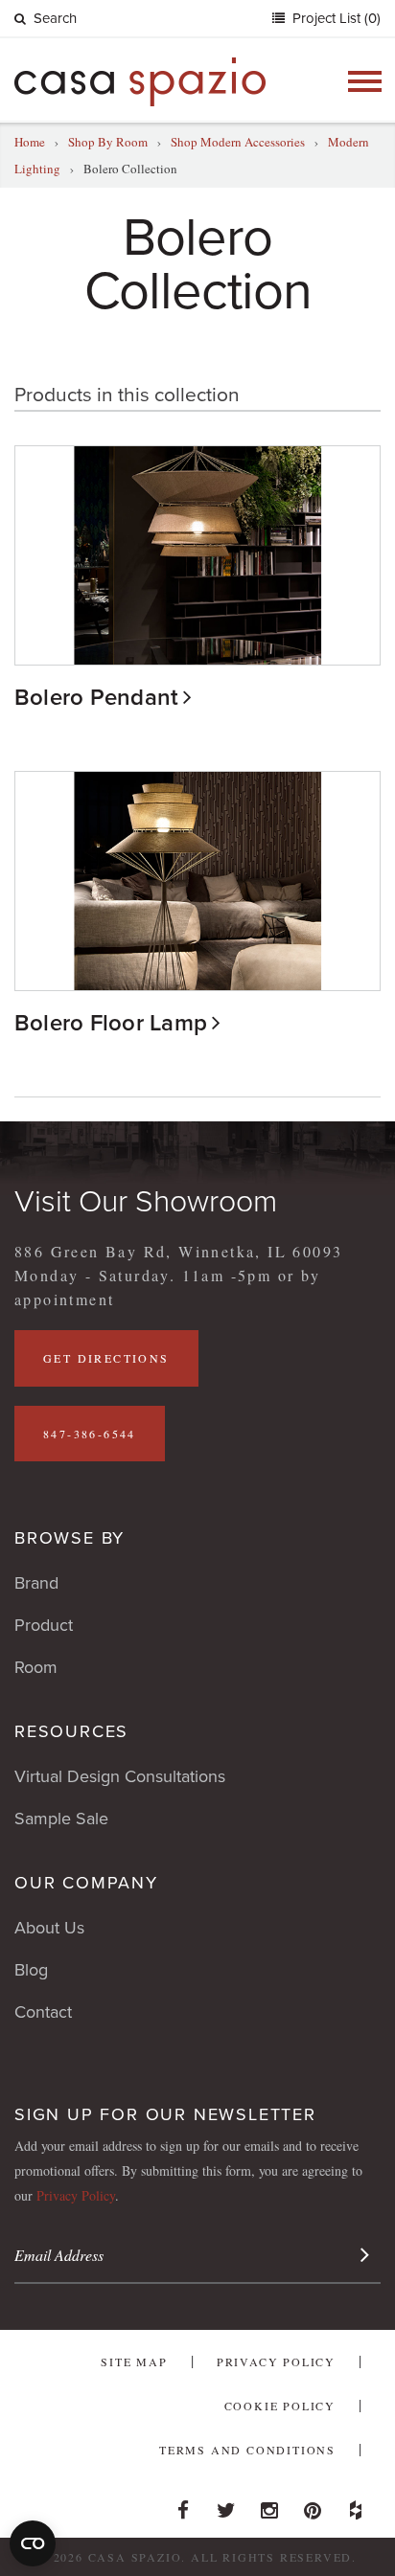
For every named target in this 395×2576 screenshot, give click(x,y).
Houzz (356, 2505)
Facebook (183, 2505)
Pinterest (313, 2505)
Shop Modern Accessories (238, 142)
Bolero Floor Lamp (111, 1023)
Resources (71, 1731)
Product (44, 1625)
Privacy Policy (76, 2195)
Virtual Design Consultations (120, 1776)
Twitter (226, 2505)
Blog (31, 1970)
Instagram (269, 2505)
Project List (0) (335, 18)
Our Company (86, 1883)
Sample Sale (61, 1819)
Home (30, 142)
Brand (36, 1583)
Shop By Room (108, 142)
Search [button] (55, 18)
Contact (43, 2012)
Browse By (70, 1538)
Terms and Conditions (247, 2450)
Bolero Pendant (96, 698)
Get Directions (106, 1358)
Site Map (134, 2361)
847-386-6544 (90, 1434)
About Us (49, 1928)
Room (36, 1667)
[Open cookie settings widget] (33, 2543)
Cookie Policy (280, 2406)
